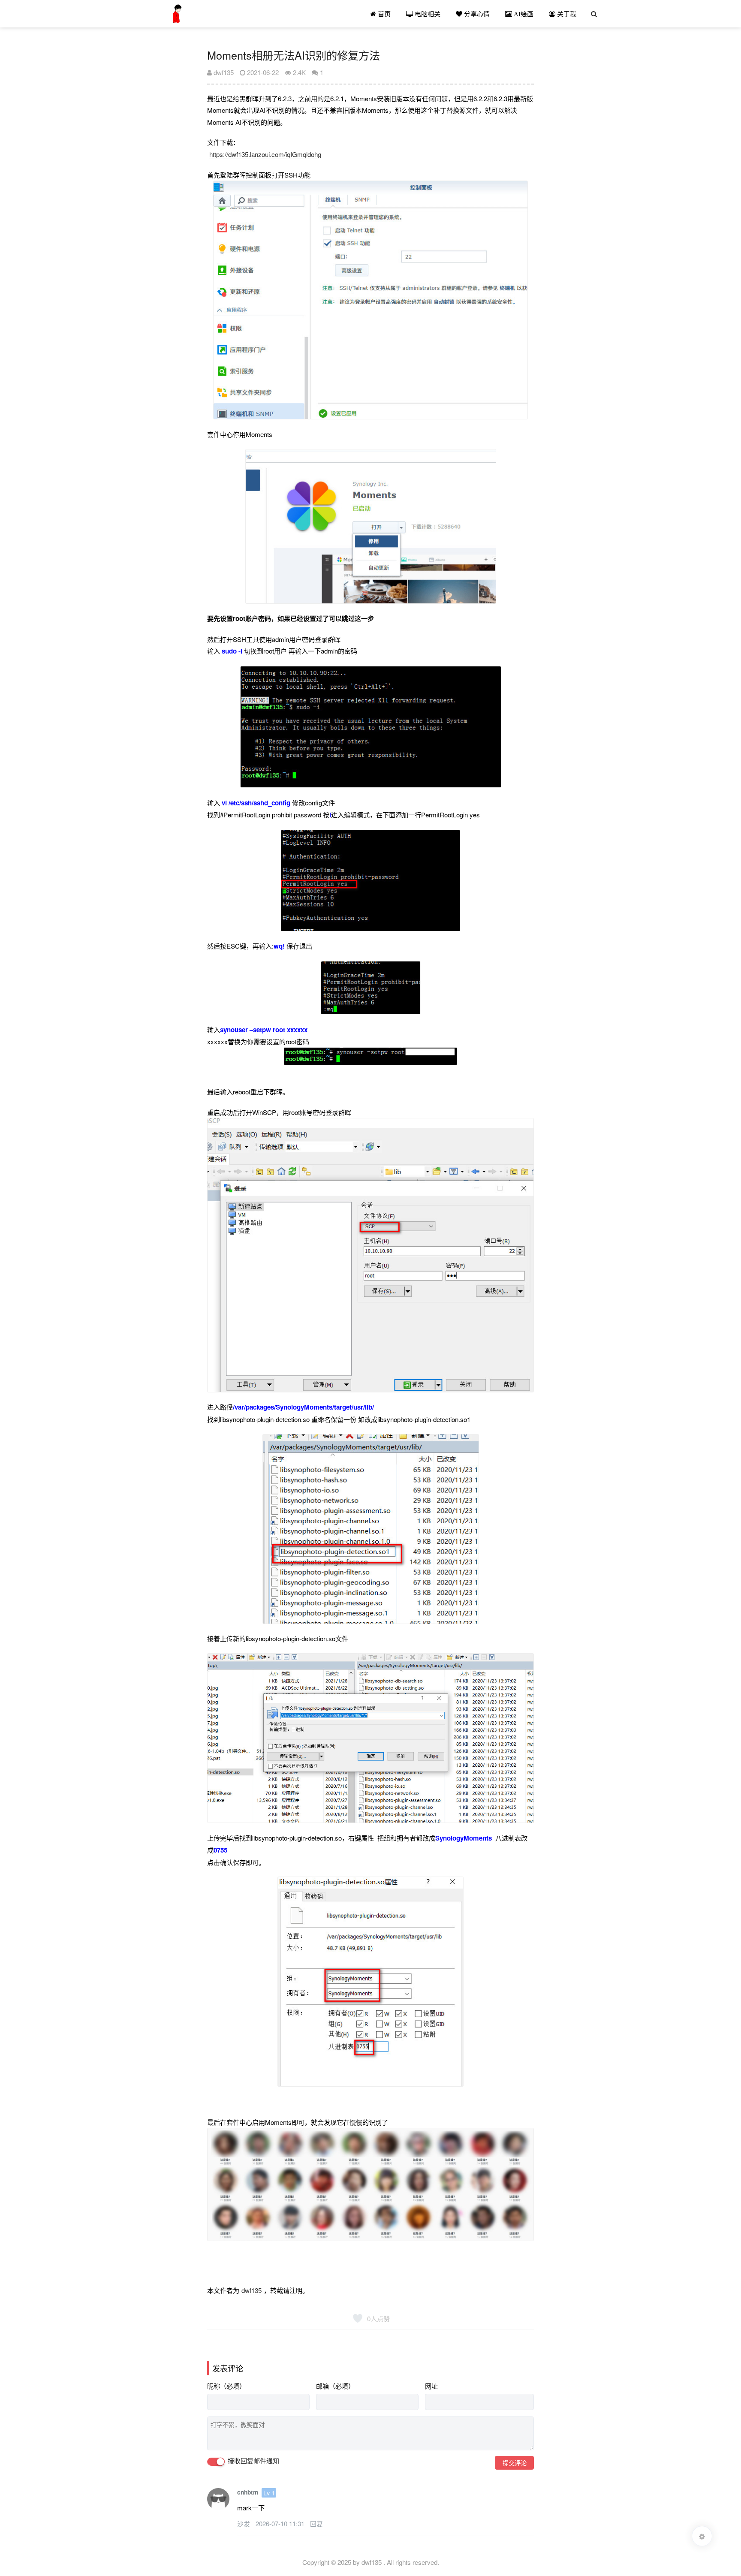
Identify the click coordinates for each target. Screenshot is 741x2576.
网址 (431, 2386)
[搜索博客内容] (594, 14)
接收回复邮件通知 (253, 2461)
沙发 (244, 2523)
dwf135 (223, 72)
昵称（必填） (226, 2386)
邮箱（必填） (335, 2386)
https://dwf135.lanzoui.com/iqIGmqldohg (265, 154)
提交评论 (515, 2463)
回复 (316, 2523)
